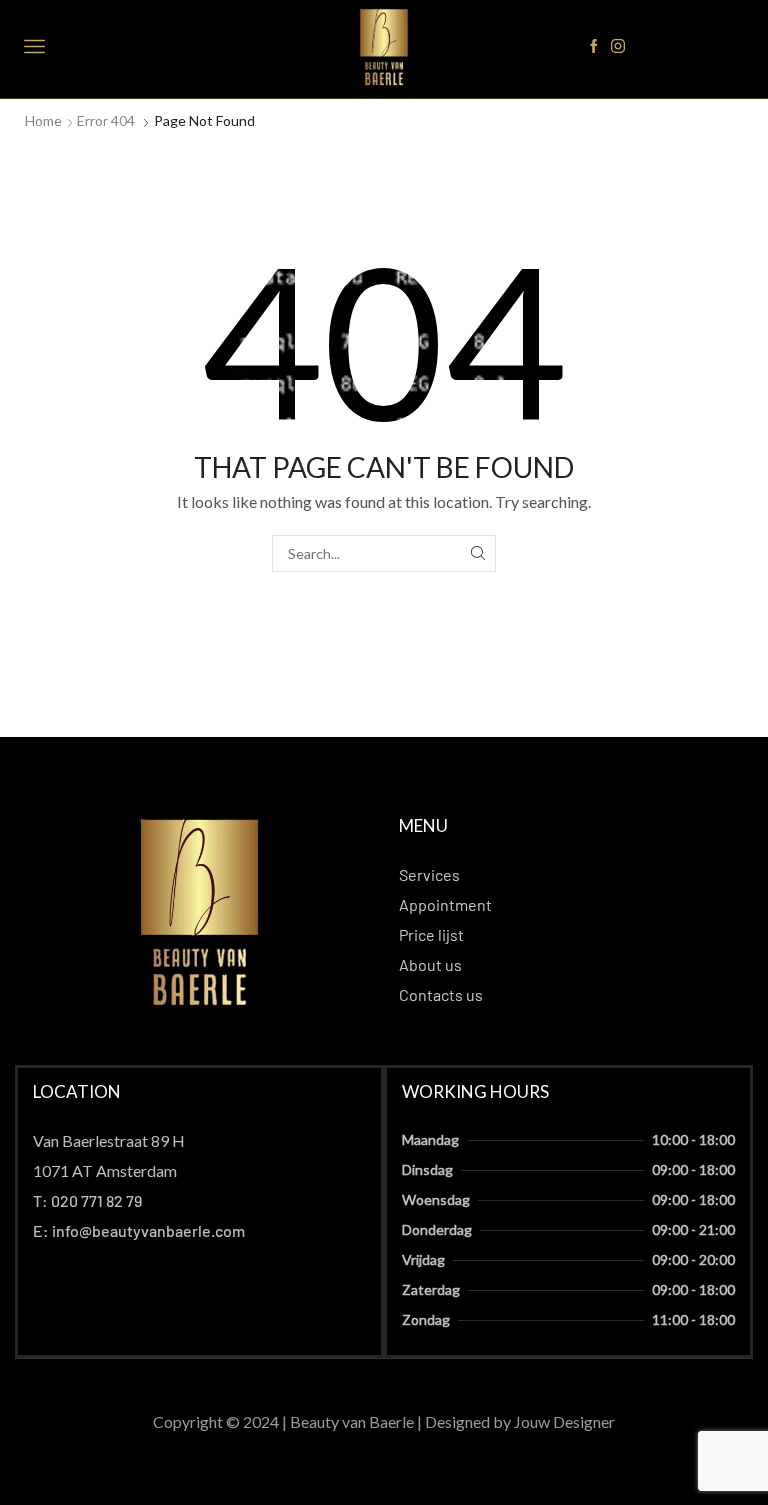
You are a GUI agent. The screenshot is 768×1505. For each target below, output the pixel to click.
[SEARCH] (477, 553)
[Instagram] (618, 47)
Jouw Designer (564, 1421)
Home (43, 120)
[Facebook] (594, 47)
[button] (109, 1141)
